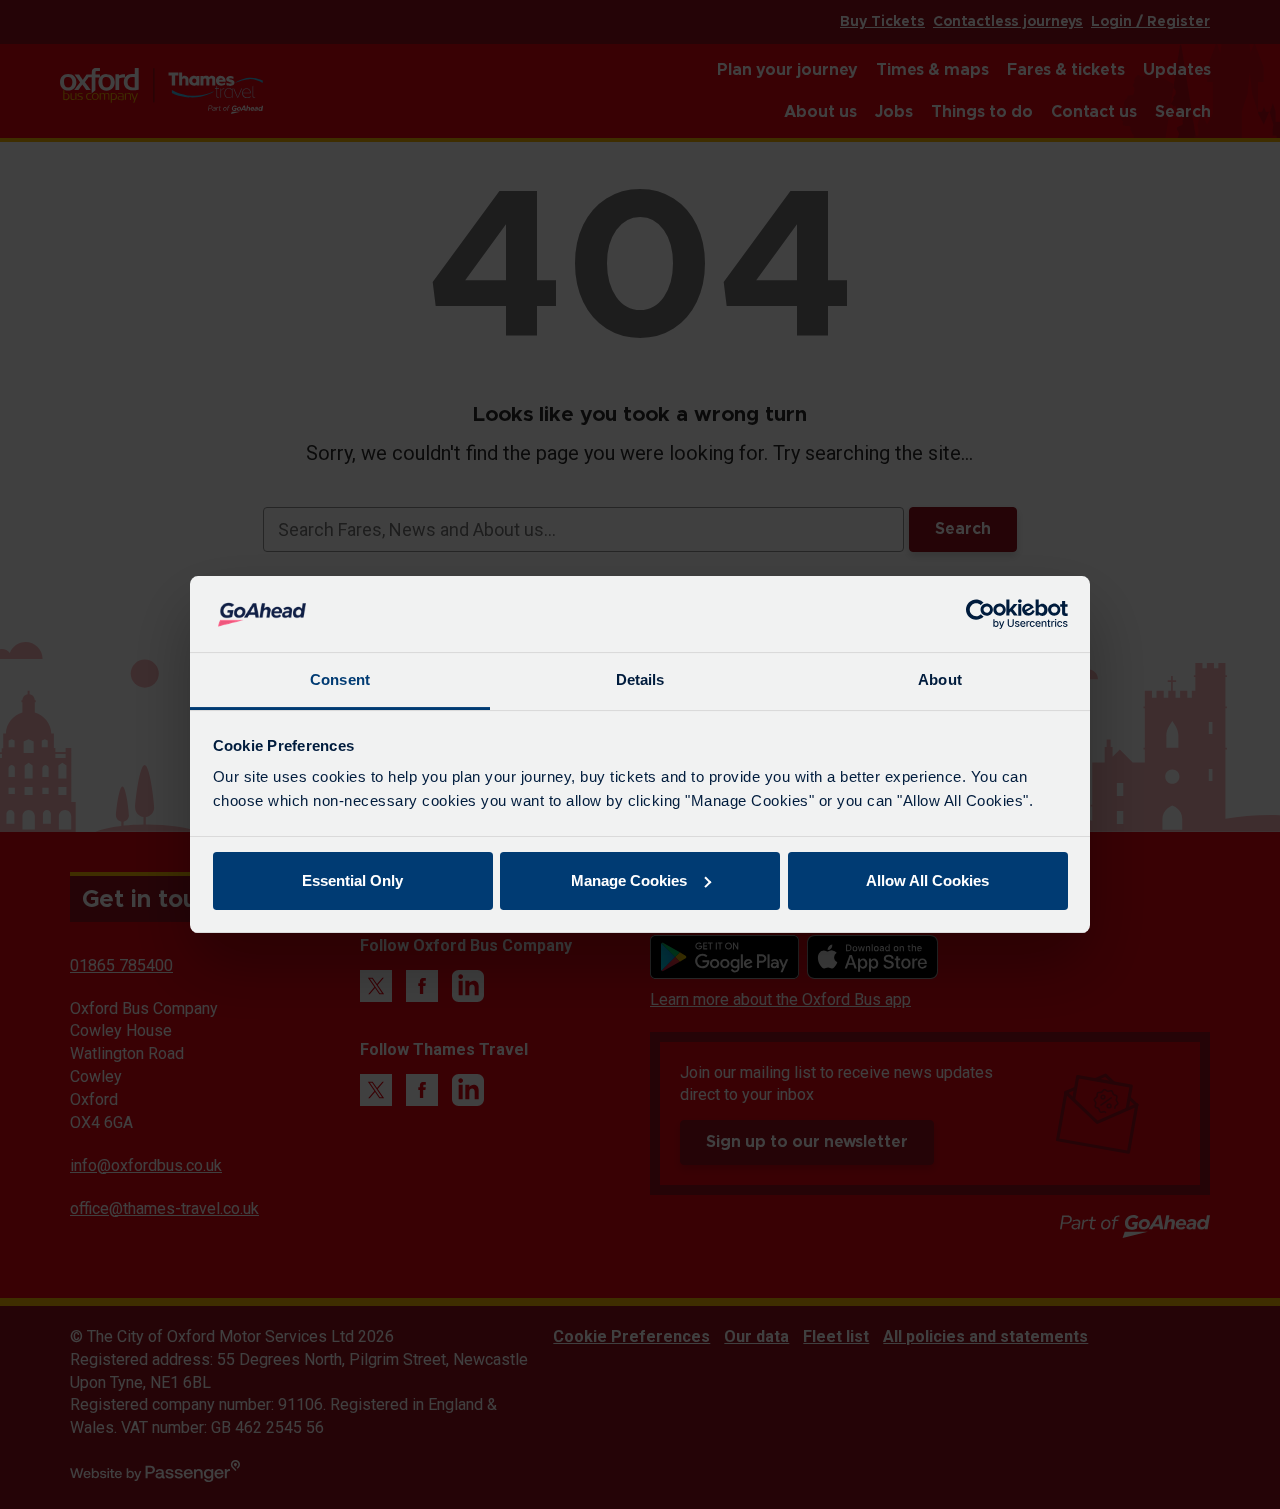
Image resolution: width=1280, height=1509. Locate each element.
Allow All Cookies (927, 880)
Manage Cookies (629, 880)
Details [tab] (640, 679)
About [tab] (940, 679)
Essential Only (352, 880)
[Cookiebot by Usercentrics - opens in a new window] (980, 614)
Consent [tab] (340, 679)
